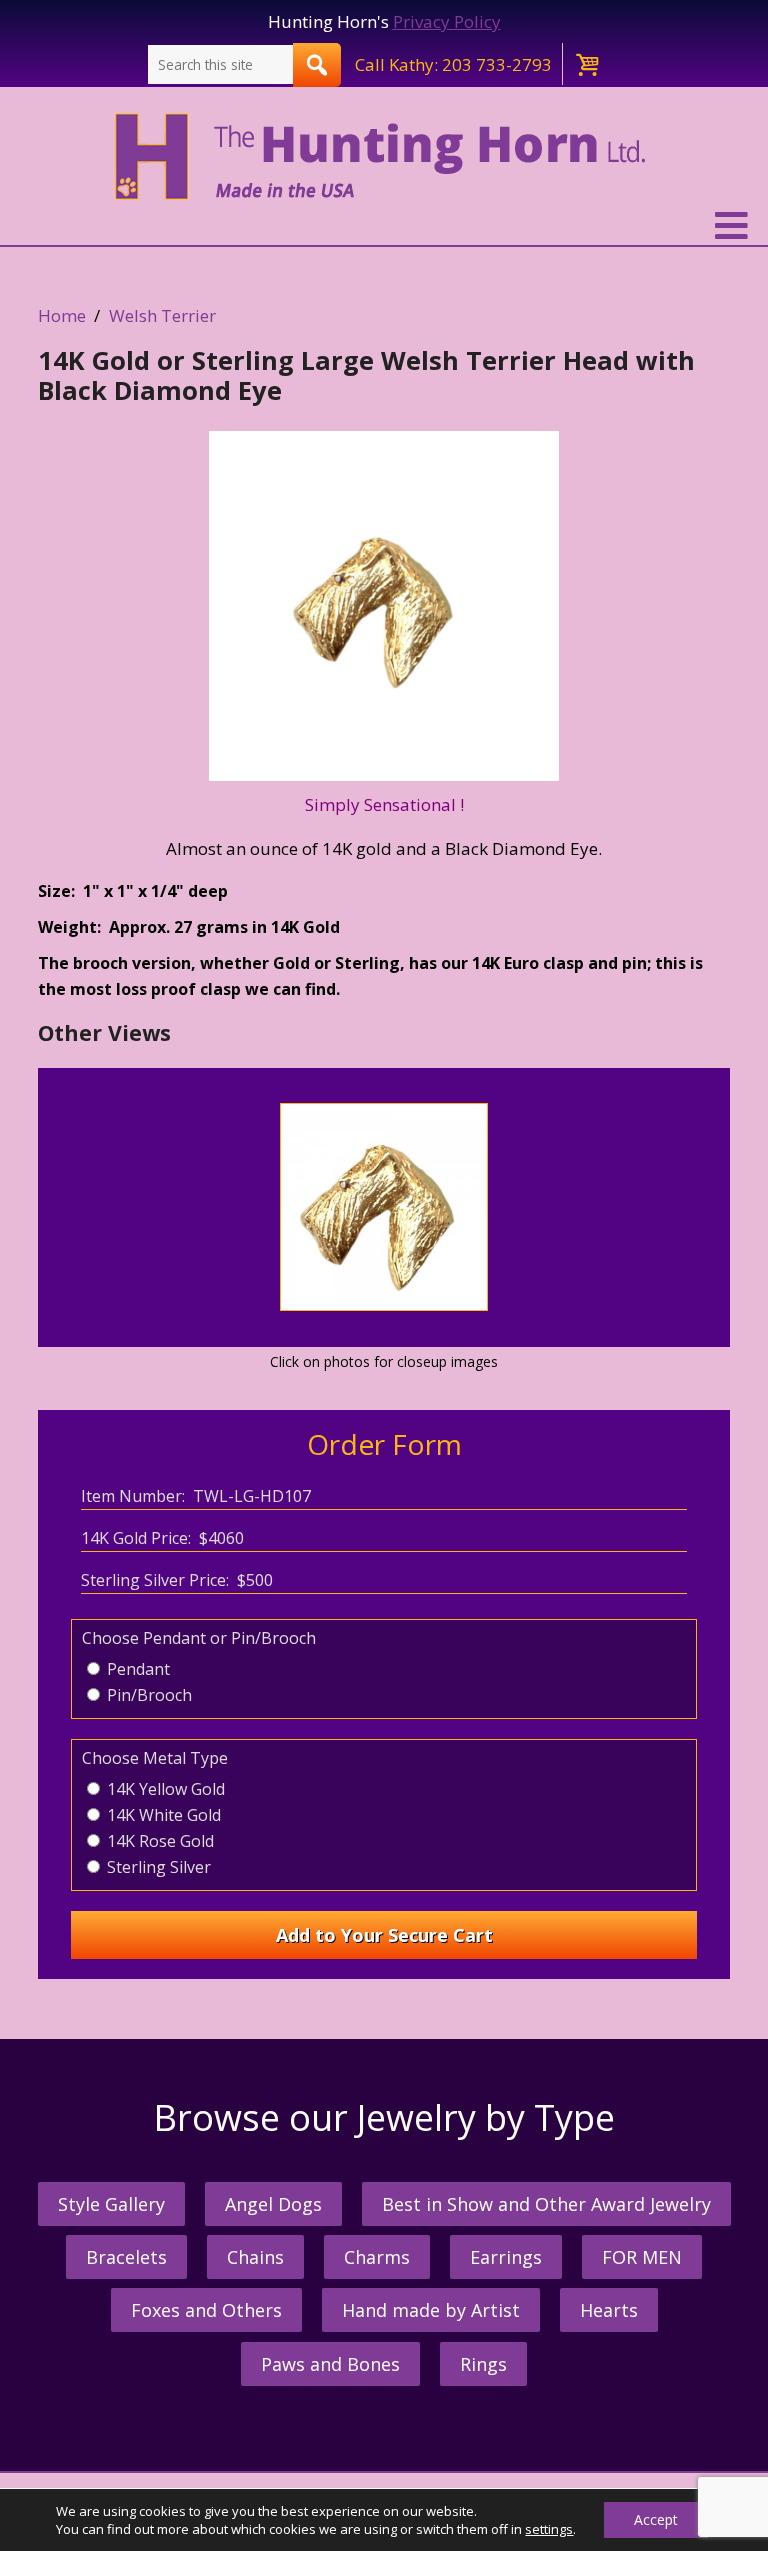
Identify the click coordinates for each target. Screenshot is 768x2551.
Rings (483, 2364)
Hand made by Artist (431, 2310)
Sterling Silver (157, 1867)
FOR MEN (642, 2257)
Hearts (609, 2310)
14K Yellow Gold (164, 1789)
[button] (384, 226)
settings (549, 2529)
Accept (656, 2519)
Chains (255, 2257)
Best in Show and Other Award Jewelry (546, 2204)
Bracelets (126, 2257)
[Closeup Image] (384, 1304)
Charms (377, 2257)
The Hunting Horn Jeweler (384, 157)
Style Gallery (111, 2204)
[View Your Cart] (586, 64)
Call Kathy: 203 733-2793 (453, 64)
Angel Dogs (273, 2204)
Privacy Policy (447, 21)
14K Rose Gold (158, 1841)
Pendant (136, 1669)
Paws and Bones (330, 2364)
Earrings (506, 2257)
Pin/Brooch (147, 1695)
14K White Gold (162, 1815)
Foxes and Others (206, 2310)
